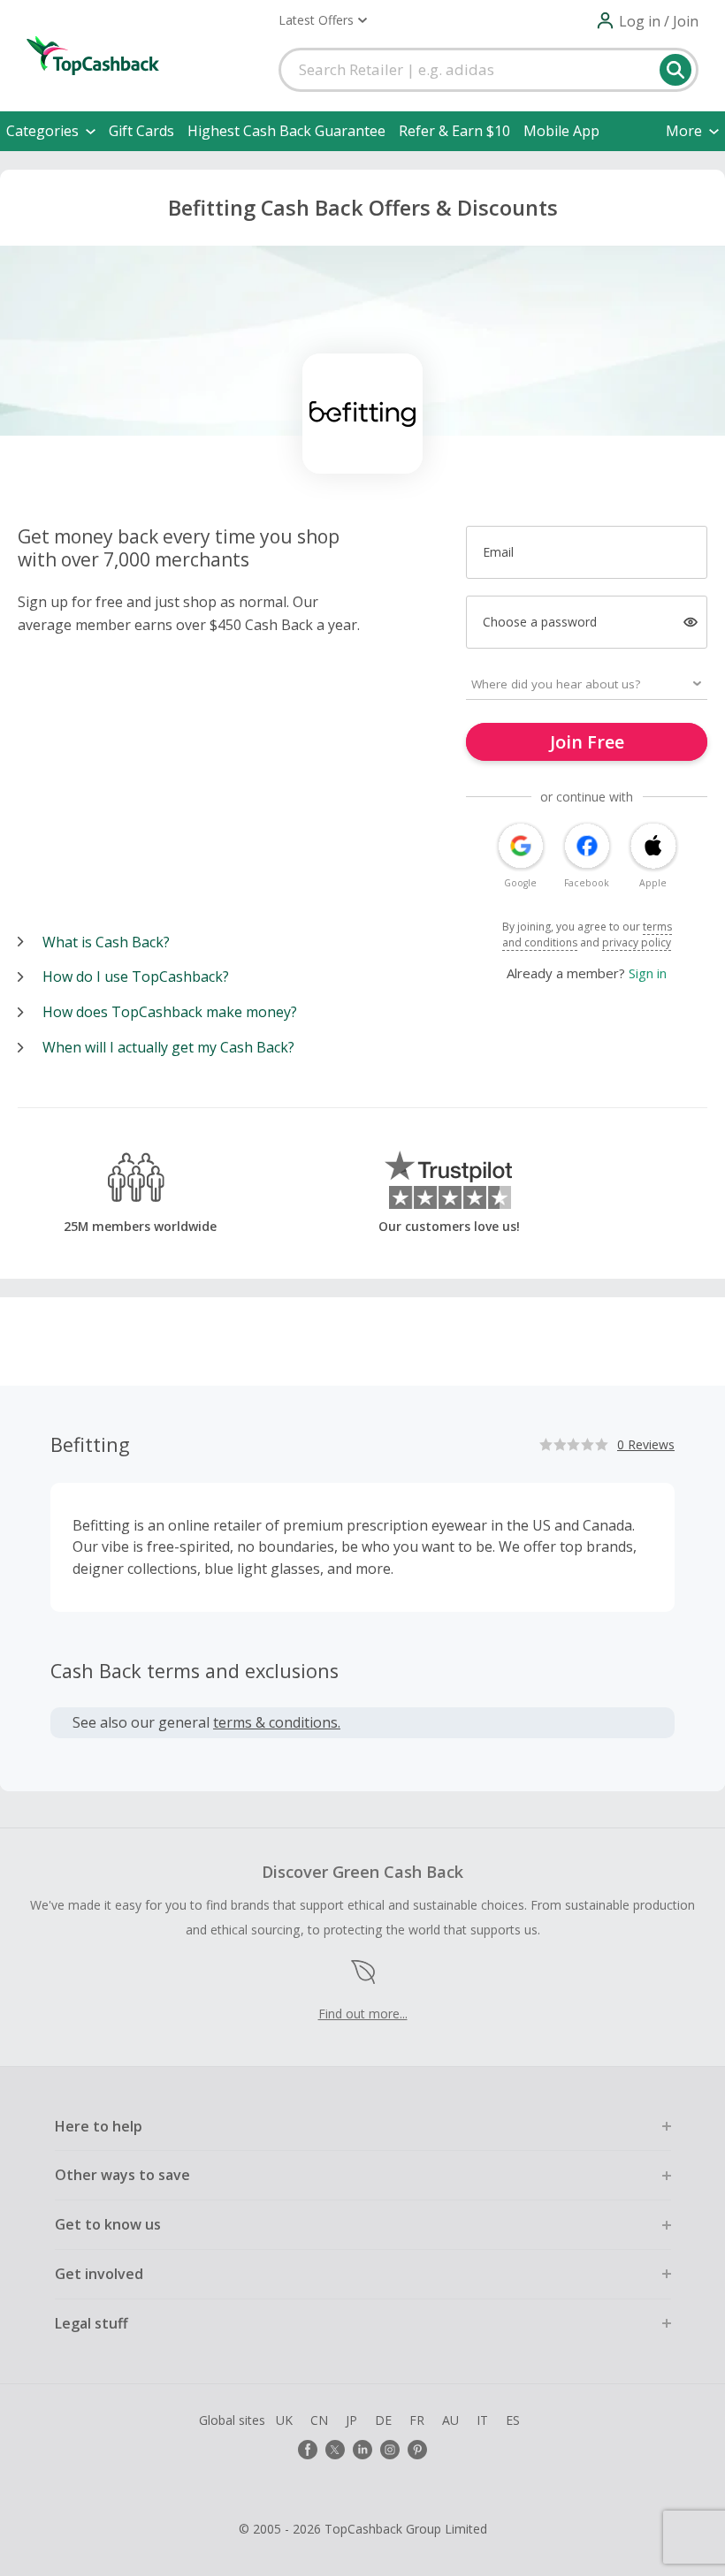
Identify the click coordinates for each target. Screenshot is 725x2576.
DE (383, 2420)
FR (417, 2420)
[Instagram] (390, 2450)
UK (284, 2420)
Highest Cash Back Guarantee (286, 131)
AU (450, 2420)
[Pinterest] (417, 2450)
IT (482, 2420)
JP (351, 2420)
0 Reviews (646, 1444)
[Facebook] (308, 2450)
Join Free (587, 742)
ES (513, 2420)
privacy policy (637, 942)
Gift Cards (141, 131)
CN (319, 2420)
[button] (323, 20)
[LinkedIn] (362, 2450)
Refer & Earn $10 (454, 131)
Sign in (648, 973)
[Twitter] (335, 2450)
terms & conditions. (277, 1722)
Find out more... (363, 2014)
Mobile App (561, 131)
